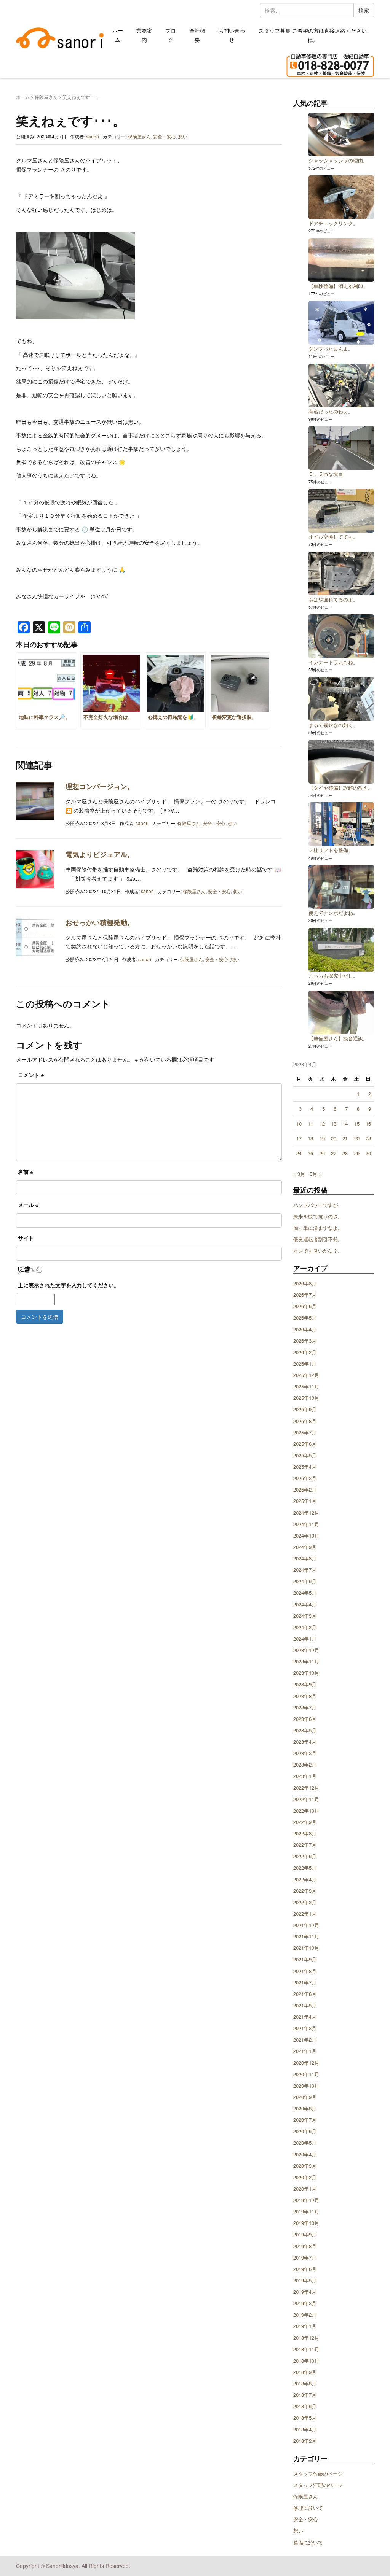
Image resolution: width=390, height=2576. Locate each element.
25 (310, 1153)
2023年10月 (306, 1673)
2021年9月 (305, 1959)
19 (322, 1138)
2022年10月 (306, 1810)
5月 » (316, 1174)
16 (368, 1123)
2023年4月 (305, 1742)
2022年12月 (306, 1788)
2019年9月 (305, 2234)
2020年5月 (305, 2143)
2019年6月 (305, 2269)
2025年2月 (305, 1489)
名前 (26, 1172)
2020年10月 (306, 2085)
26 (322, 1153)
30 (368, 1153)
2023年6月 (305, 1719)
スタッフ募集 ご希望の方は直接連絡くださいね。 (313, 35)
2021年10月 (306, 1948)
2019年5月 (305, 2280)
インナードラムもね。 (333, 662)
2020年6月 (305, 2131)
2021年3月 (305, 2028)
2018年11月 (306, 2349)
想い (183, 136)
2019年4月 (305, 2292)
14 (345, 1123)
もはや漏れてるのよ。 (333, 599)
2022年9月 (305, 1822)
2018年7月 (305, 2395)
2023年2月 (305, 1764)
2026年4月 (305, 1329)
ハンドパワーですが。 (318, 1205)
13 (334, 1123)
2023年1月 (305, 1776)
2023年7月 (305, 1707)
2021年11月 (306, 1936)
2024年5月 (305, 1593)
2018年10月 (306, 2361)
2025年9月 (305, 1409)
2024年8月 (305, 1558)
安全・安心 (165, 136)
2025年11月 (306, 1386)
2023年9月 (305, 1684)
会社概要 (197, 35)
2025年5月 (305, 1455)
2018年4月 (305, 2429)
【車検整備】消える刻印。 (338, 286)
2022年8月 (305, 1833)
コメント (31, 1075)
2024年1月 (305, 1639)
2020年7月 (305, 2120)
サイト (26, 1238)
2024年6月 (305, 1581)
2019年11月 (306, 2211)
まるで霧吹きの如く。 (333, 725)
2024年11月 (306, 1524)
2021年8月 (305, 1971)
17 (299, 1138)
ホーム (118, 35)
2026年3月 (305, 1341)
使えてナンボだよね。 (333, 913)
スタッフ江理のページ (318, 2485)
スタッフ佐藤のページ (318, 2473)
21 (345, 1138)
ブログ (171, 35)
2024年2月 (305, 1627)
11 (310, 1123)
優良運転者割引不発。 (318, 1239)
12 (322, 1123)
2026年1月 (305, 1364)
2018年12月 (306, 2338)
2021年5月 (305, 2005)
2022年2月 (305, 1902)
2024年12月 (306, 1513)
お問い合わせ (232, 35)
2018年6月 (305, 2406)
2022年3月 (305, 1891)
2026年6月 (305, 1306)
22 (357, 1138)
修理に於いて (308, 2508)
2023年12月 (306, 1650)
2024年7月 (305, 1570)
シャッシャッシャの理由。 (338, 160)
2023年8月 (305, 1696)
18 (310, 1138)
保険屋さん (46, 97)
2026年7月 (305, 1295)
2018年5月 (305, 2418)
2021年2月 (305, 2039)
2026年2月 (305, 1352)
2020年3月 (305, 2166)
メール (28, 1205)
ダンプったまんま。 (331, 349)
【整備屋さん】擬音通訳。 (338, 1038)
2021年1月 (305, 2051)
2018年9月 (305, 2372)
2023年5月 (305, 1730)
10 (299, 1123)
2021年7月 (305, 1982)
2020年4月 (305, 2154)
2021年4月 (305, 2017)
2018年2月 (305, 2441)
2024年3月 (305, 1616)
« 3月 (299, 1174)
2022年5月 (305, 1868)
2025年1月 (305, 1501)
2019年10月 (306, 2223)
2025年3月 (305, 1478)
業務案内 (144, 35)
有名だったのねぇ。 (331, 411)
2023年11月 (306, 1661)
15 (357, 1123)
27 (334, 1153)
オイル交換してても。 (333, 537)
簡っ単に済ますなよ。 (318, 1228)
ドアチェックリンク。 (333, 223)
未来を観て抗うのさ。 (318, 1216)
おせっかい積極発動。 (100, 922)
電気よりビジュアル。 (100, 854)
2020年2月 (305, 2177)
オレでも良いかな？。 (318, 1251)
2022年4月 (305, 1879)
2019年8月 (305, 2246)
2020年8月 (305, 2108)
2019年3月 (305, 2303)
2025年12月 (306, 1375)
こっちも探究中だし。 (333, 976)
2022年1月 (305, 1914)
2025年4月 (305, 1467)
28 (345, 1153)
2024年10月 (306, 1535)
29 (357, 1153)
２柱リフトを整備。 (331, 850)
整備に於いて (308, 2542)
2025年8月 (305, 1421)
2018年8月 (305, 2383)
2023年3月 (305, 1753)
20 (334, 1138)
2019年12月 (306, 2200)
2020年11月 (306, 2074)
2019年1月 (305, 2326)
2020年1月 (305, 2189)
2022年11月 (306, 1799)
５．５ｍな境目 (326, 474)
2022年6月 (305, 1856)
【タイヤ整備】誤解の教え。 (341, 788)
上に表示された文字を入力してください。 (69, 1285)
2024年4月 (305, 1604)
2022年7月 (305, 1845)
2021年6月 (305, 1994)
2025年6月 (305, 1444)
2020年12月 (306, 2063)
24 (299, 1153)
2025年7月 (305, 1432)
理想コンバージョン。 (100, 786)
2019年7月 (305, 2257)
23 (368, 1138)
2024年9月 (305, 1547)
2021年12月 (306, 1925)
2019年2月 (305, 2314)
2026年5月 (305, 1317)
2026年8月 (305, 1283)
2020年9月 (305, 2097)
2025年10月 (306, 1398)
